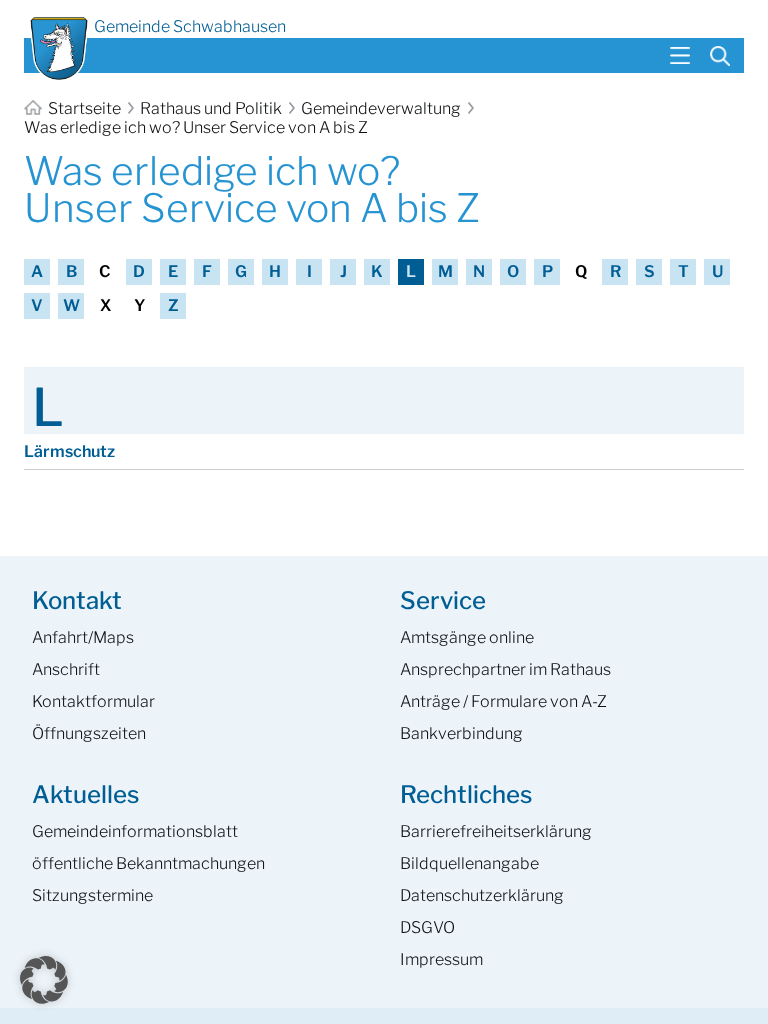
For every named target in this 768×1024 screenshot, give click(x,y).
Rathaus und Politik (211, 108)
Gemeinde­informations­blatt (135, 831)
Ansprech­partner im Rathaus (505, 669)
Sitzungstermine (92, 895)
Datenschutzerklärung (482, 895)
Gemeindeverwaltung (381, 108)
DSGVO (427, 927)
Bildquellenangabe (469, 863)
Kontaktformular (93, 701)
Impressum (441, 959)
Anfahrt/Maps (83, 637)
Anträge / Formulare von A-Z (503, 701)
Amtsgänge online (467, 637)
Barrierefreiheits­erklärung (496, 831)
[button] (44, 980)
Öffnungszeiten (89, 733)
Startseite (84, 108)
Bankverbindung (461, 733)
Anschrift (66, 669)
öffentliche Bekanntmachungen (148, 863)
